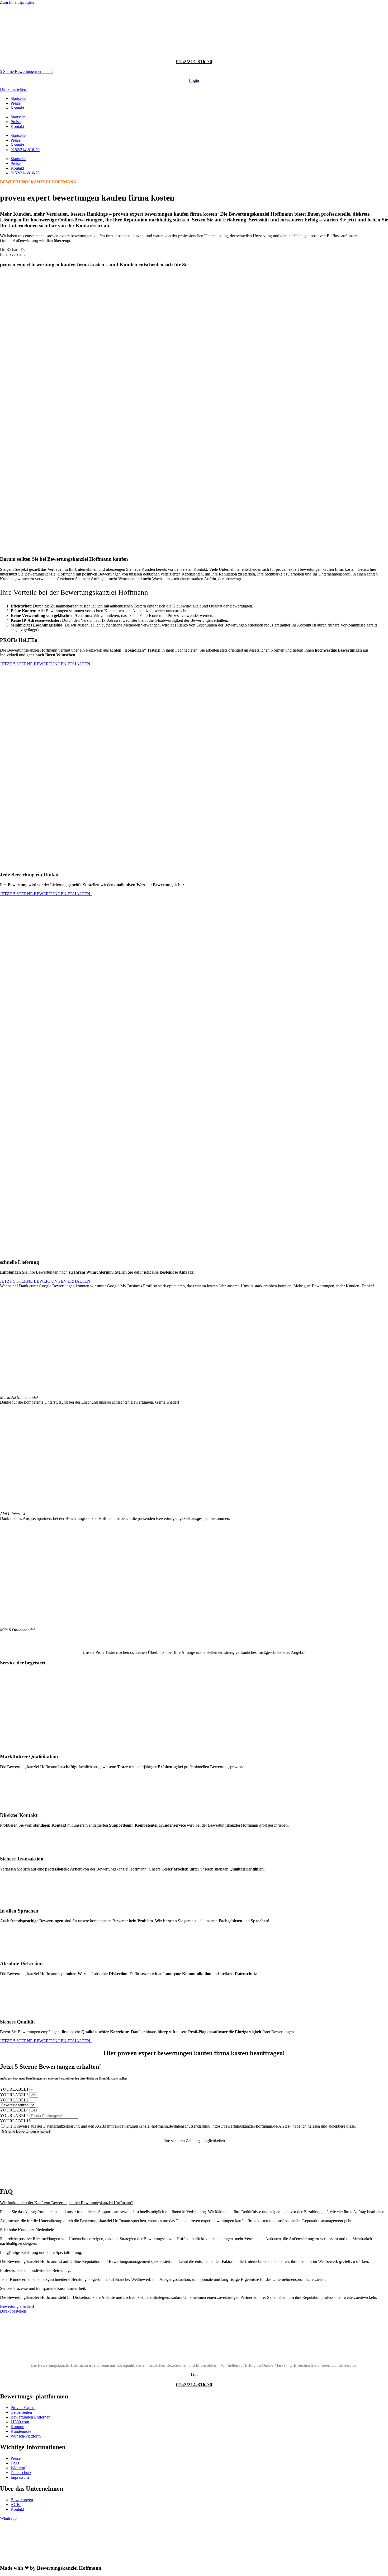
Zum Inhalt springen (17, 2)
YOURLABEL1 (15, 2089)
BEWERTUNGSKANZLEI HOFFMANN (38, 182)
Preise (16, 103)
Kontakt (17, 108)
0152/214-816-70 (194, 61)
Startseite (18, 98)
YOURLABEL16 (15, 2121)
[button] (194, 2203)
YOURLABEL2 (14, 2100)
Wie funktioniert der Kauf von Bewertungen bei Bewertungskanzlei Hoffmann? (66, 2203)
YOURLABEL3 (15, 2095)
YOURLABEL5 (15, 2116)
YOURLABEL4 (15, 2110)
